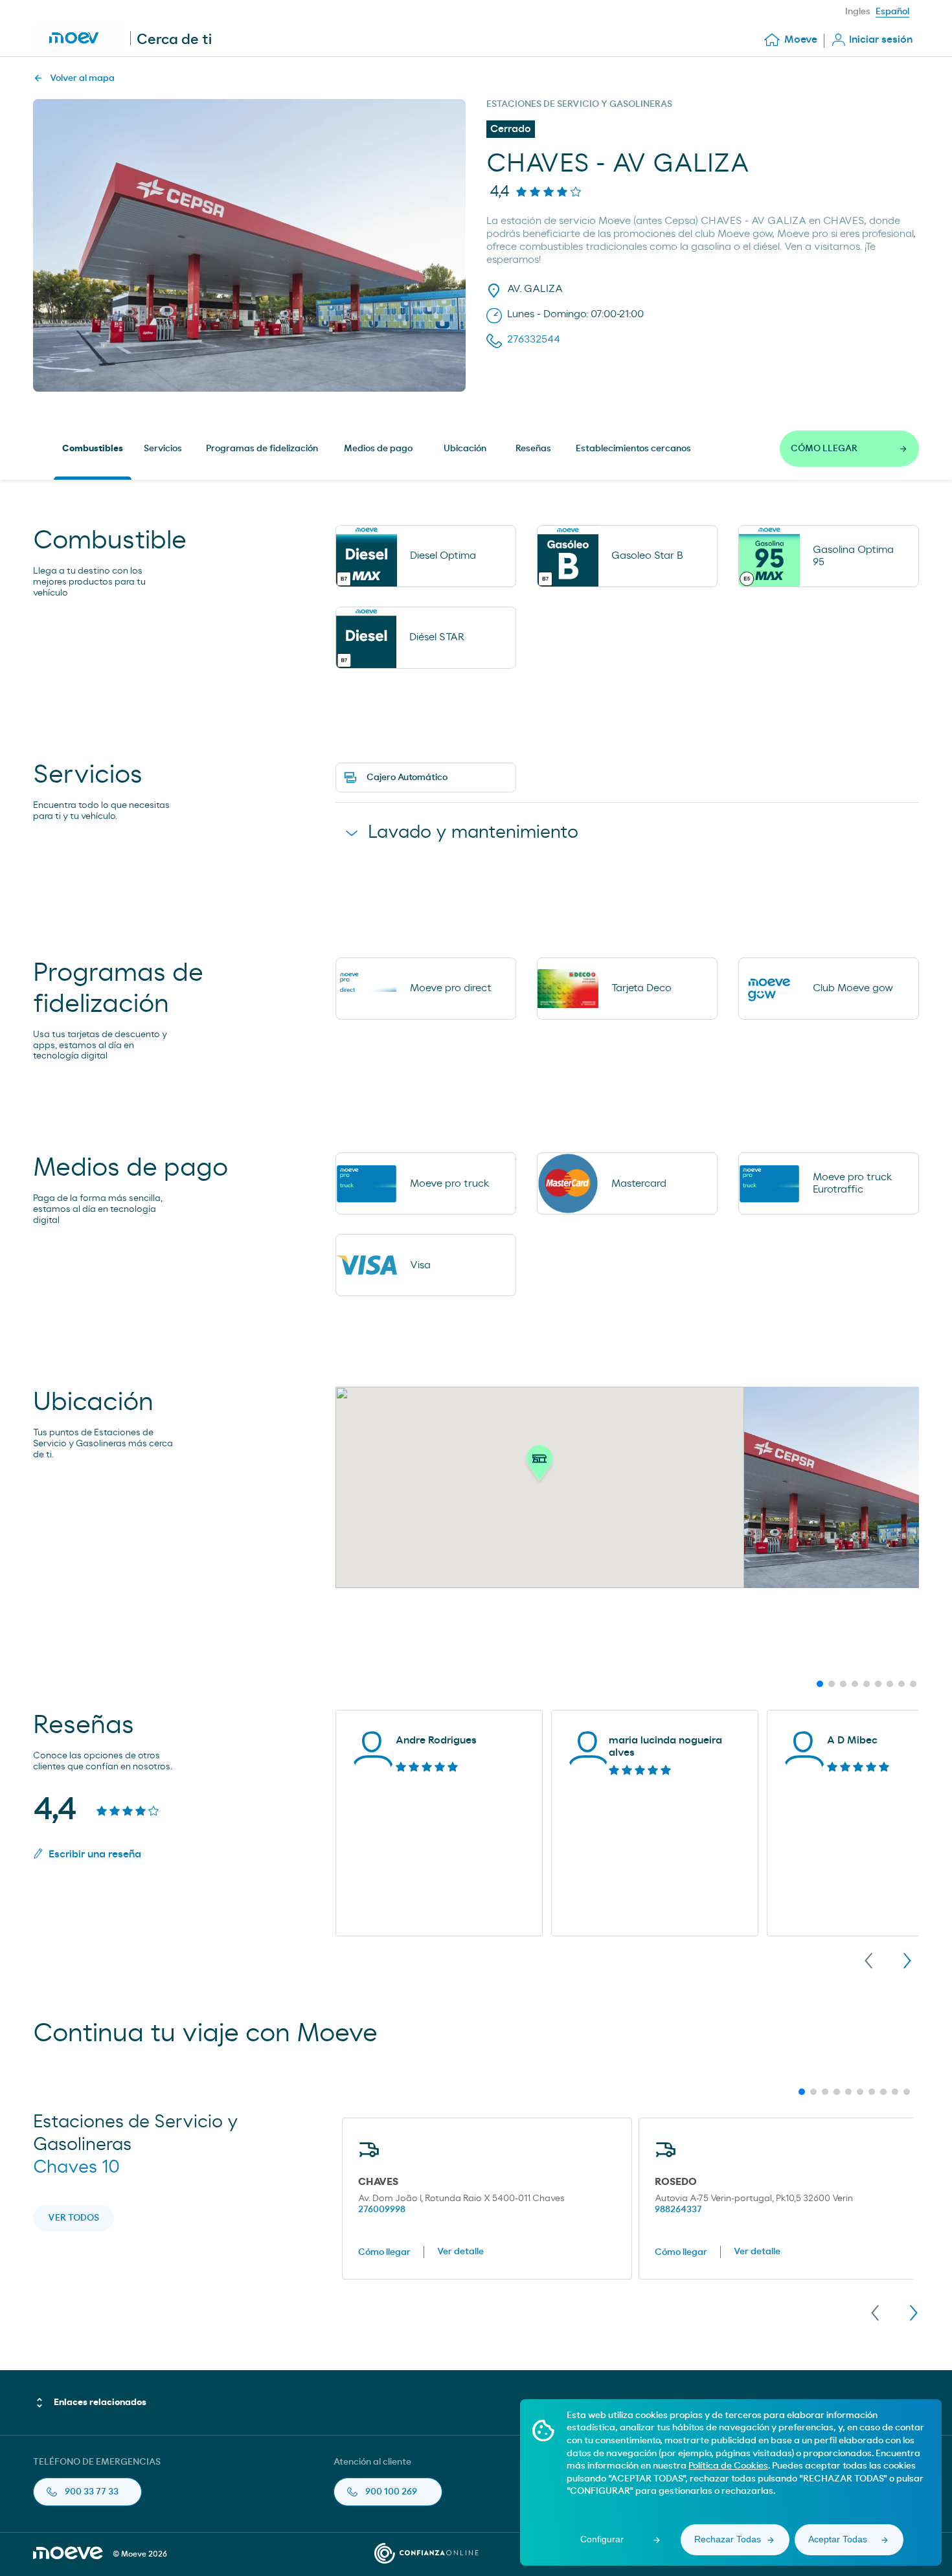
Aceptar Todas (838, 2539)
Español (892, 12)
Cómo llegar (384, 2252)
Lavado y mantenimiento (473, 833)
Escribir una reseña (95, 1854)
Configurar (602, 2539)
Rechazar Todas (728, 2539)
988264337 (678, 2210)
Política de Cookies (728, 2466)
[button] (539, 1466)
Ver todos (74, 2218)
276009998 (382, 2210)
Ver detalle (460, 2252)
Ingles (858, 12)
